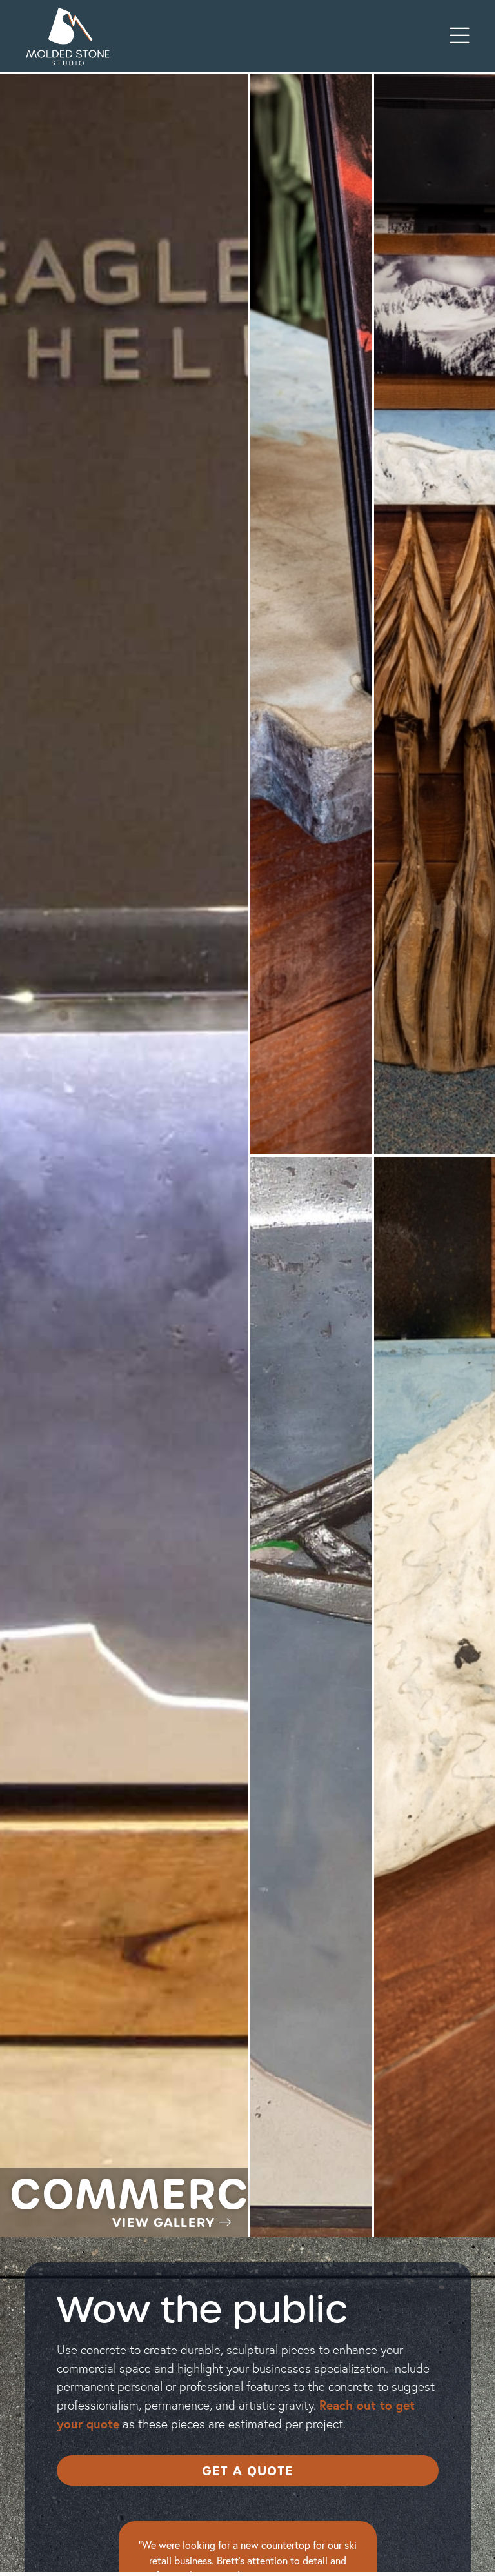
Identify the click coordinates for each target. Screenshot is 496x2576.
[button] (460, 36)
